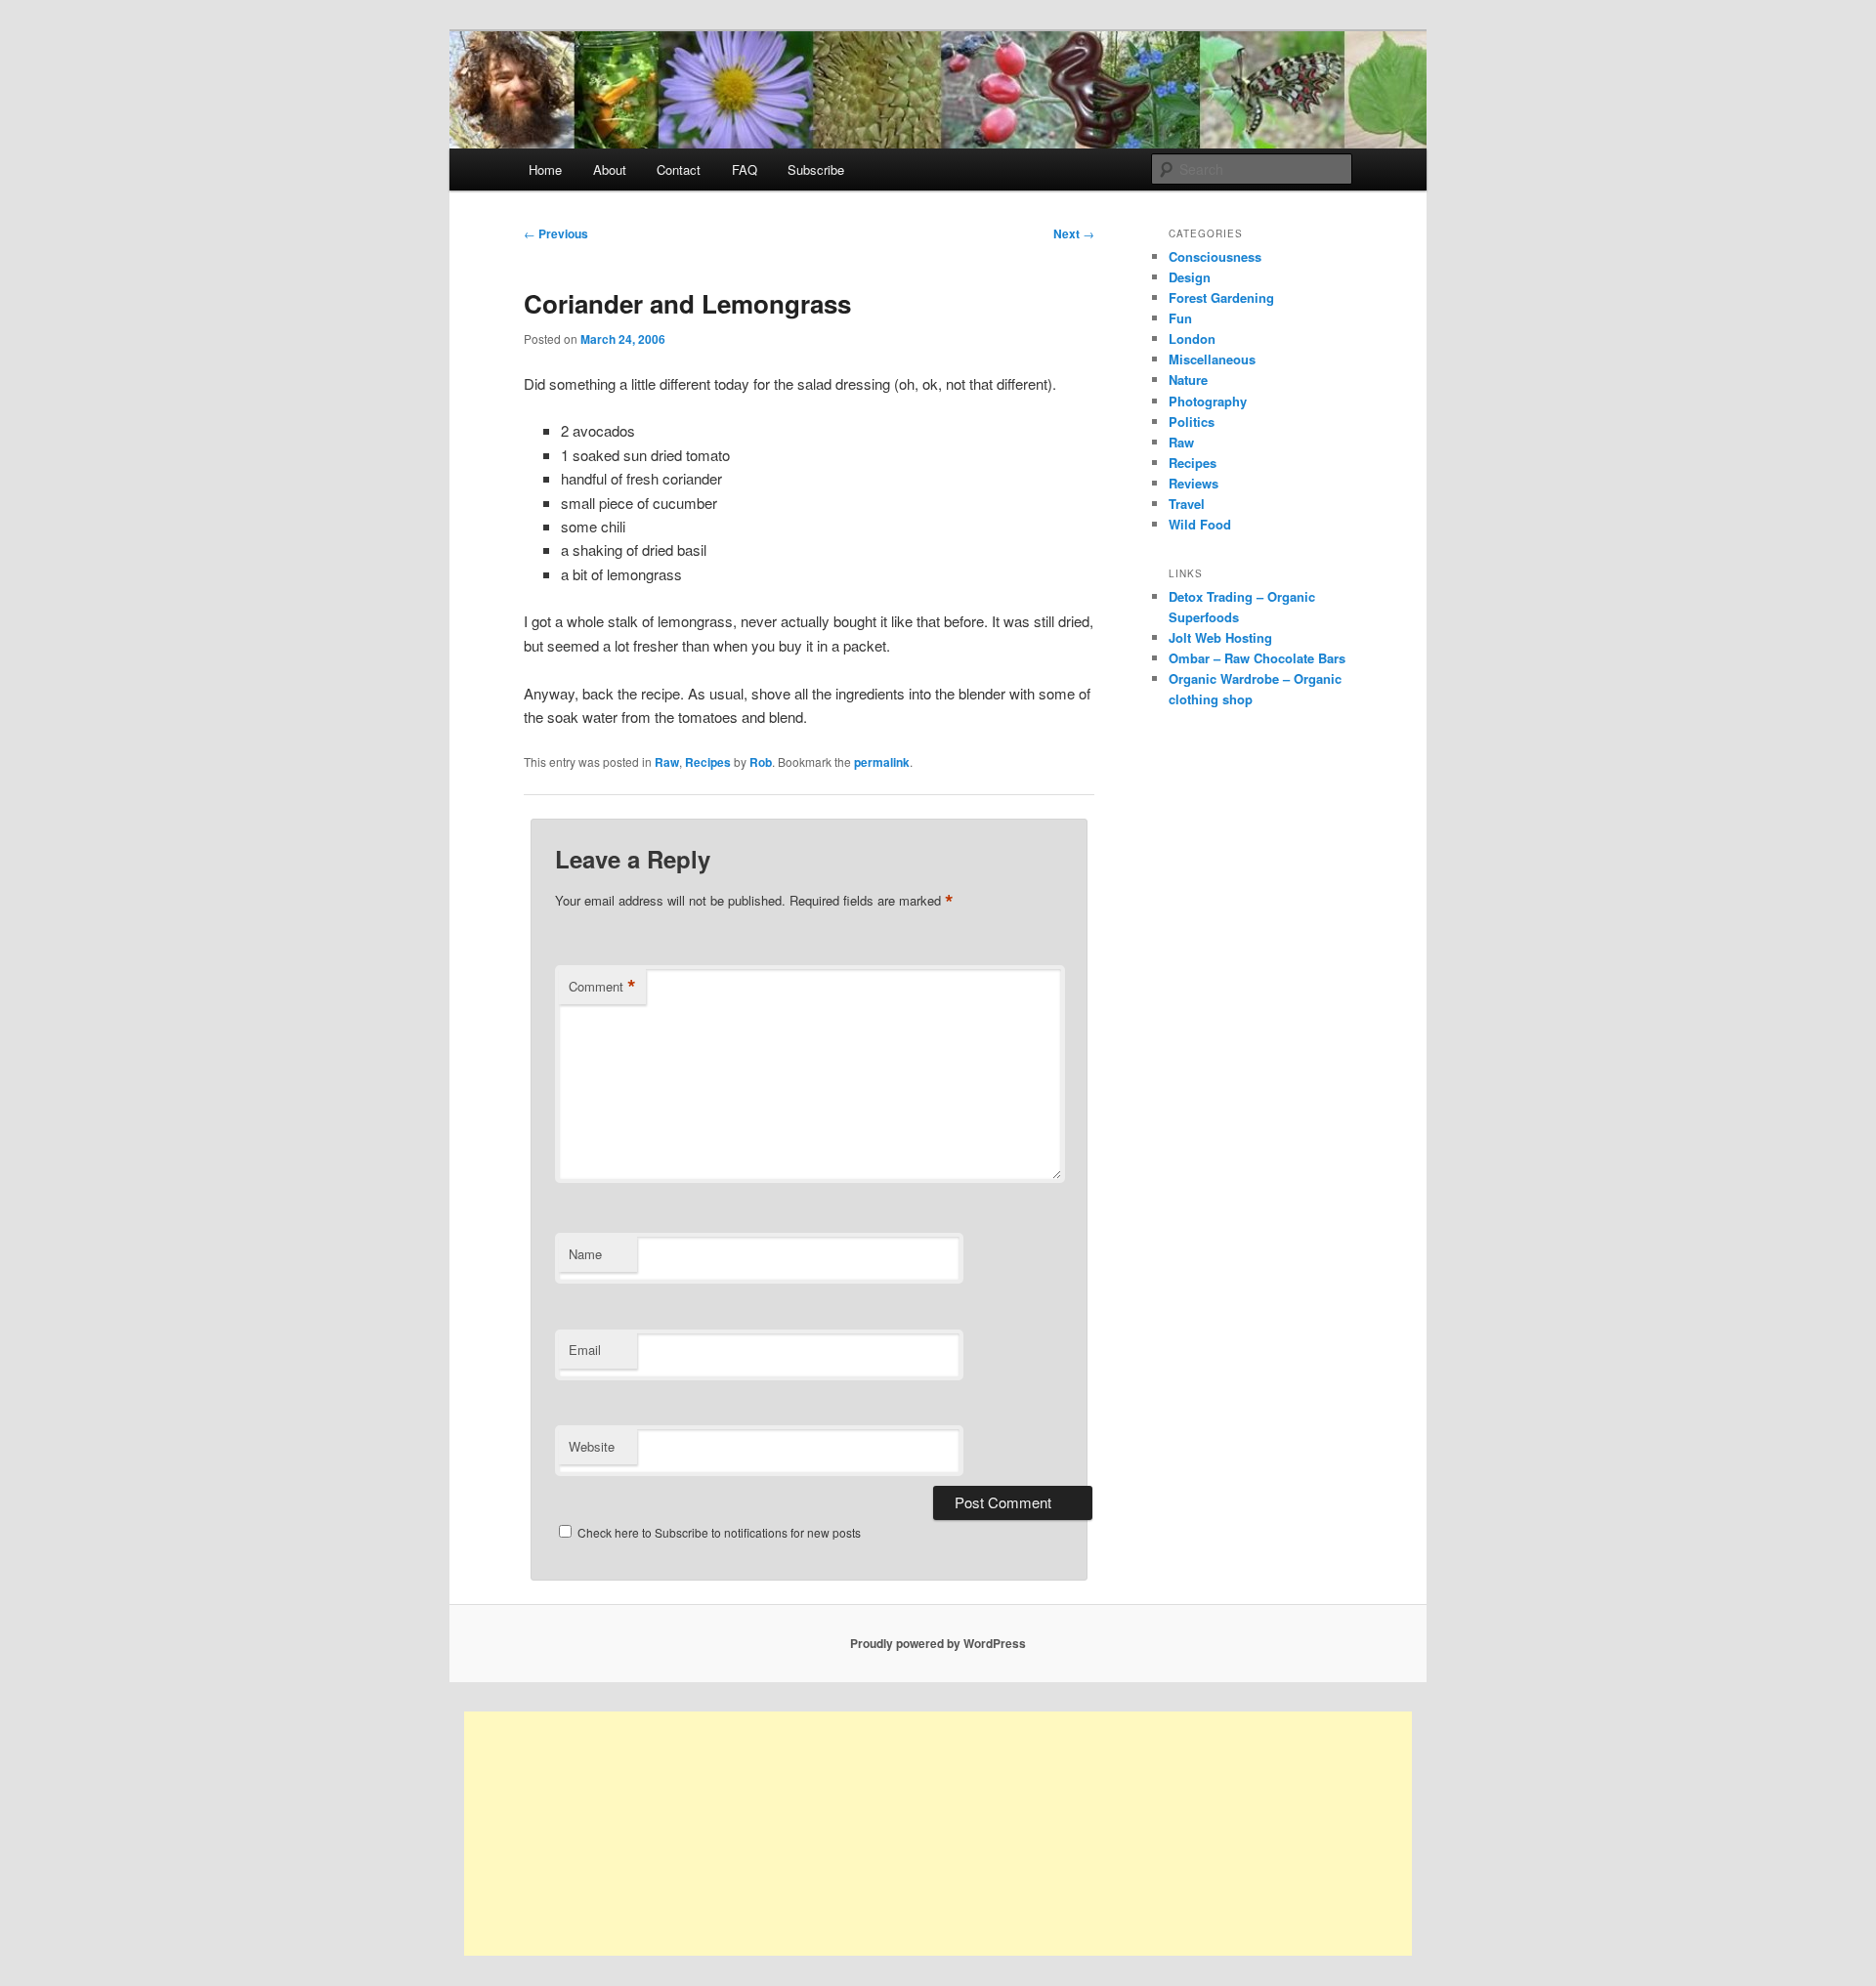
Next (1074, 233)
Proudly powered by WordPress (938, 1643)
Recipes (708, 762)
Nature (1188, 380)
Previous (556, 233)
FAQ (745, 169)
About (610, 169)
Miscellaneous (1212, 359)
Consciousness (1215, 256)
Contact (679, 169)
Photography (1208, 401)
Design (1190, 277)
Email (585, 1350)
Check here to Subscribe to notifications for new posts (718, 1532)
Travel (1187, 504)
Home (545, 169)
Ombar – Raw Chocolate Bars (1257, 658)
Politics (1192, 422)
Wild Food (1200, 524)
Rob (761, 762)
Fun (1180, 318)
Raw (667, 762)
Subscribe (816, 169)
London (1192, 338)
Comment (602, 987)
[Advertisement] (938, 1834)
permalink (882, 762)
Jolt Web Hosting (1220, 637)
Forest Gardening (1221, 297)
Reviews (1194, 483)
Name (585, 1254)
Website (592, 1446)
